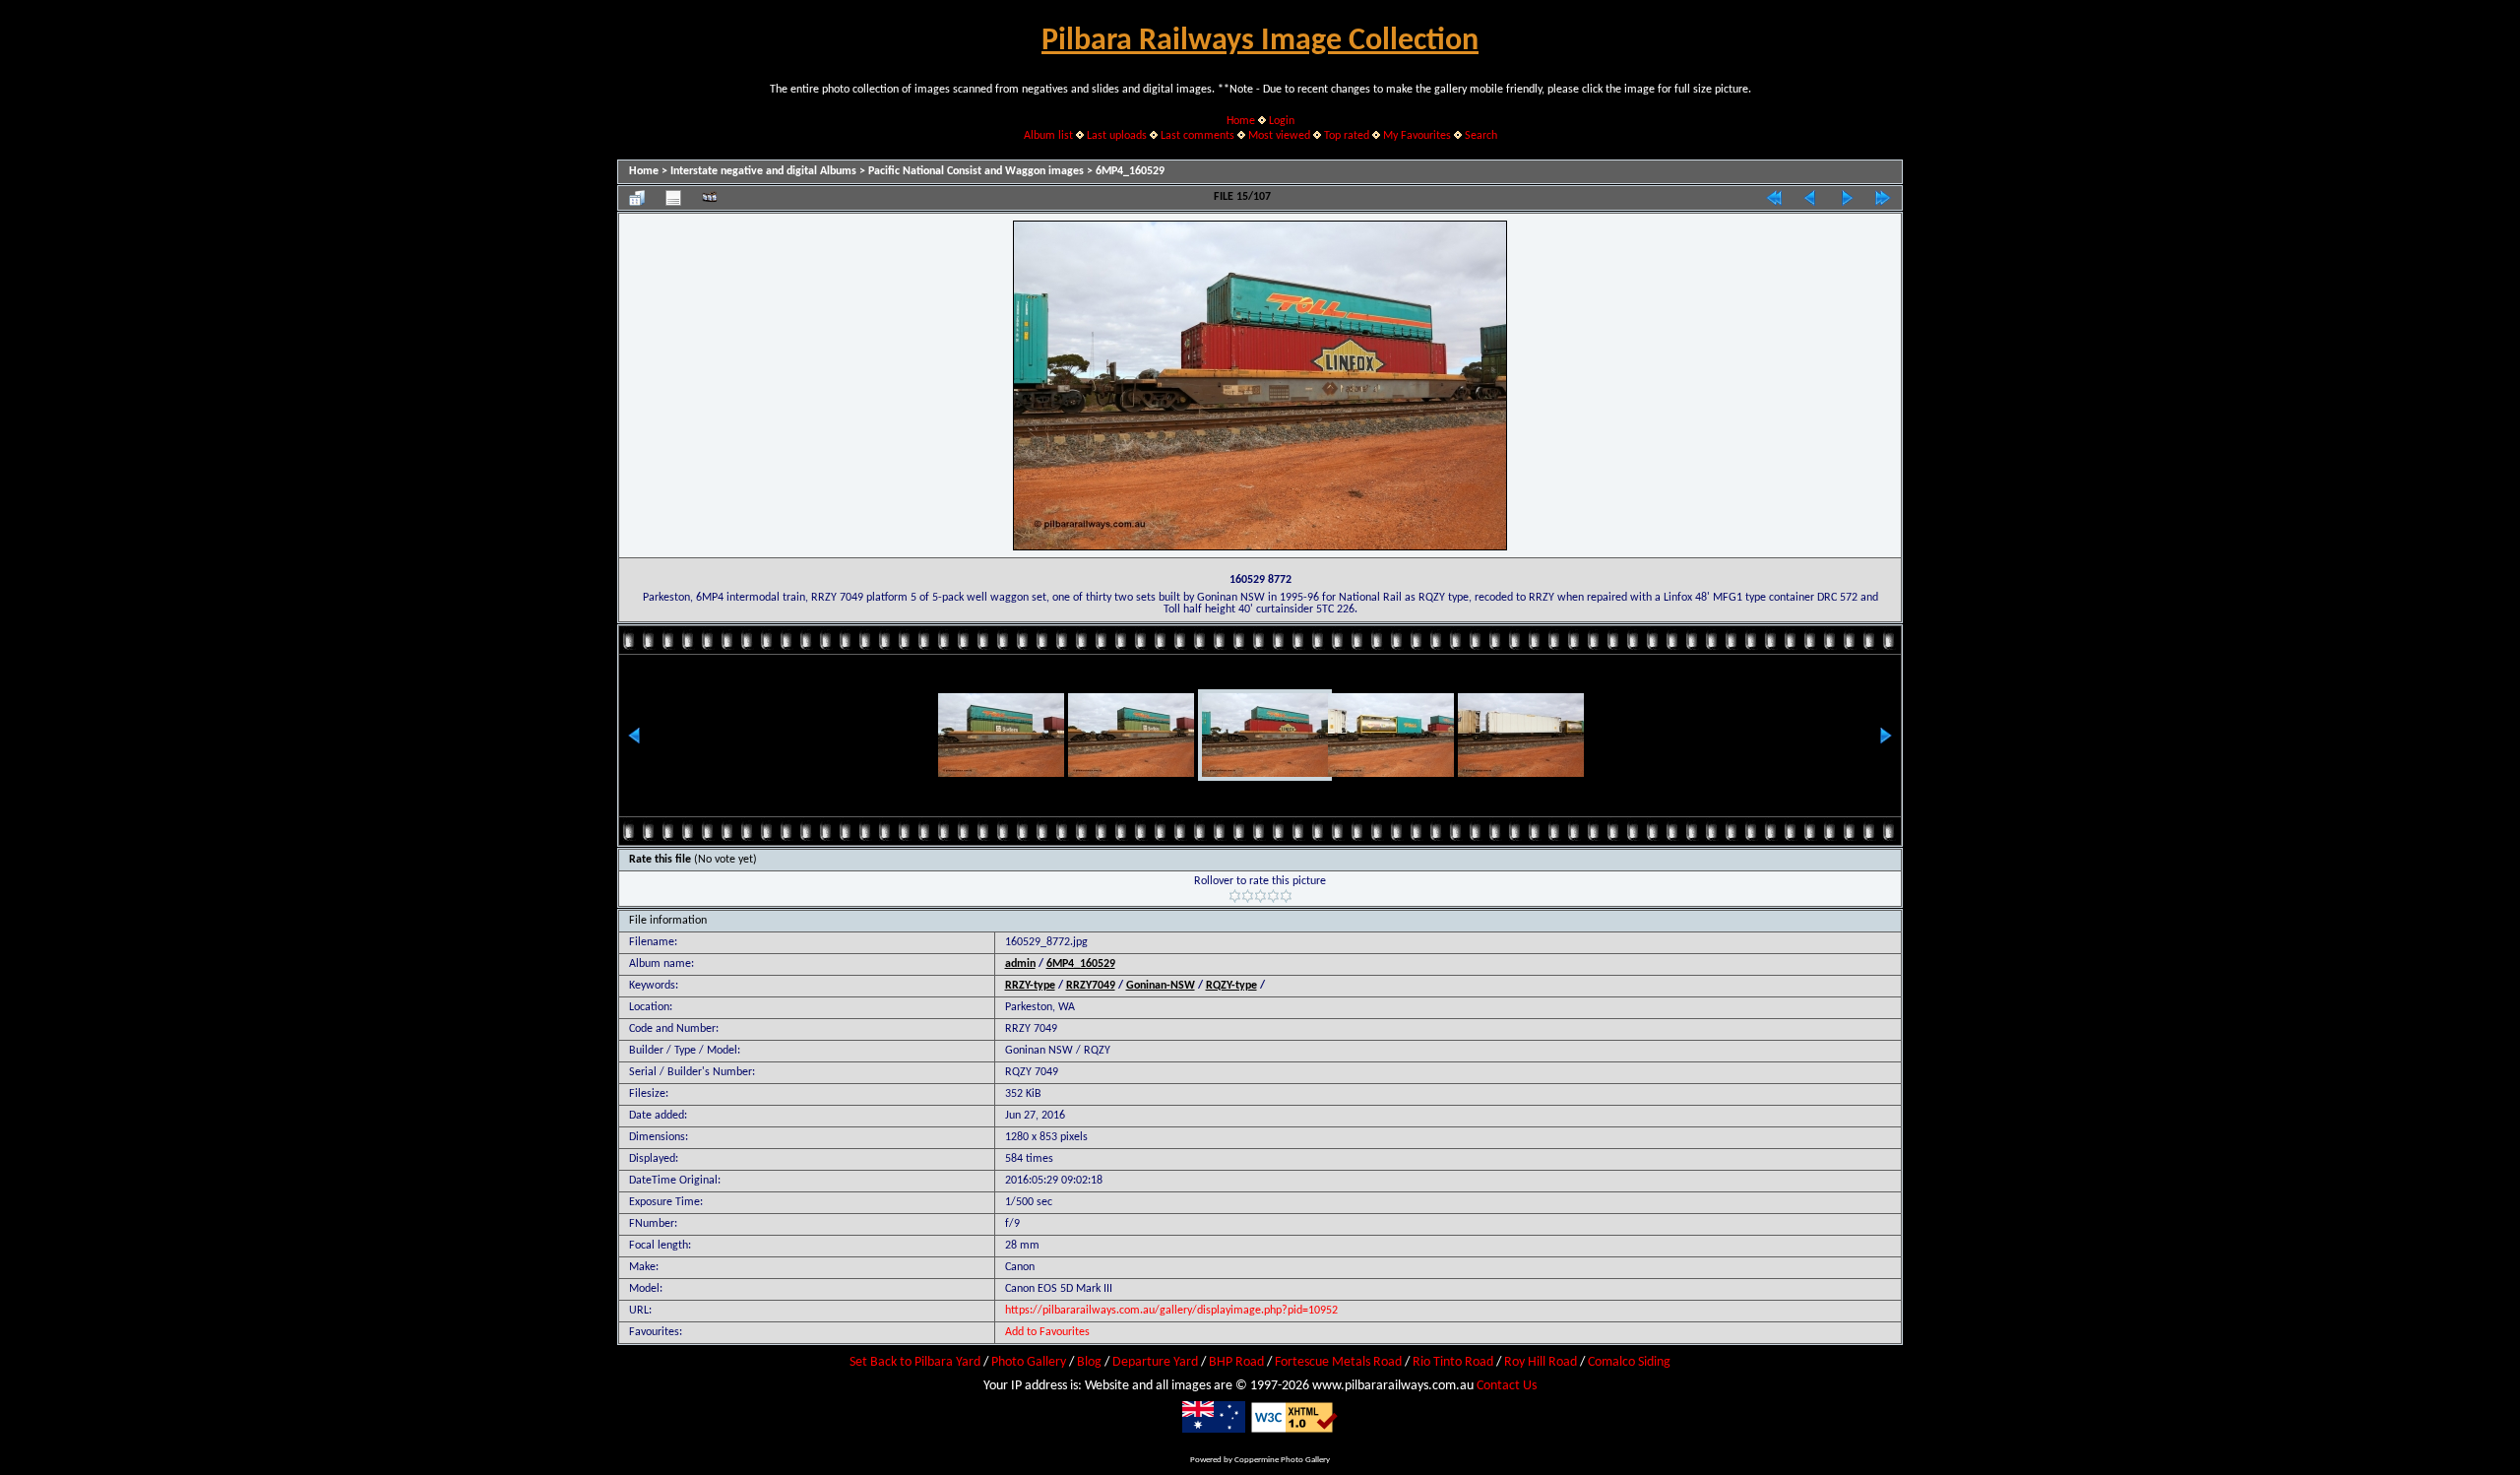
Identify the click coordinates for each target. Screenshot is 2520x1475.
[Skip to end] (1883, 198)
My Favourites (1417, 136)
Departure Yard (1155, 1362)
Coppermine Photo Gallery (1282, 1460)
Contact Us (1507, 1386)
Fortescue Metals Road (1338, 1362)
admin (1020, 964)
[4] (1273, 896)
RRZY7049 (1091, 986)
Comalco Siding (1629, 1362)
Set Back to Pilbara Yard (915, 1362)
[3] (1260, 896)
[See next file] (1847, 198)
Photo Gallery (1029, 1362)
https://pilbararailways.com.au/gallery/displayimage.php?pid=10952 (1171, 1311)
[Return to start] (1774, 198)
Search (1481, 136)
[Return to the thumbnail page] (637, 198)
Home (1241, 121)
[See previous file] (1810, 198)
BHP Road (1236, 1362)
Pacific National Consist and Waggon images (976, 171)
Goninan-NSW (1161, 986)
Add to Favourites (1047, 1332)
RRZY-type (1030, 986)
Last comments (1197, 136)
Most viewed (1279, 136)
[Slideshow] (710, 198)
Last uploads (1117, 136)
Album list (1048, 136)
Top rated (1347, 136)
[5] (1286, 896)
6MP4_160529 (1130, 171)
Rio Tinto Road (1453, 1362)
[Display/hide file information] (673, 198)
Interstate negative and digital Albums (763, 171)
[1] (1235, 896)
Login (1282, 121)
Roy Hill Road (1541, 1362)
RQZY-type (1231, 986)
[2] (1248, 896)
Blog (1089, 1362)
